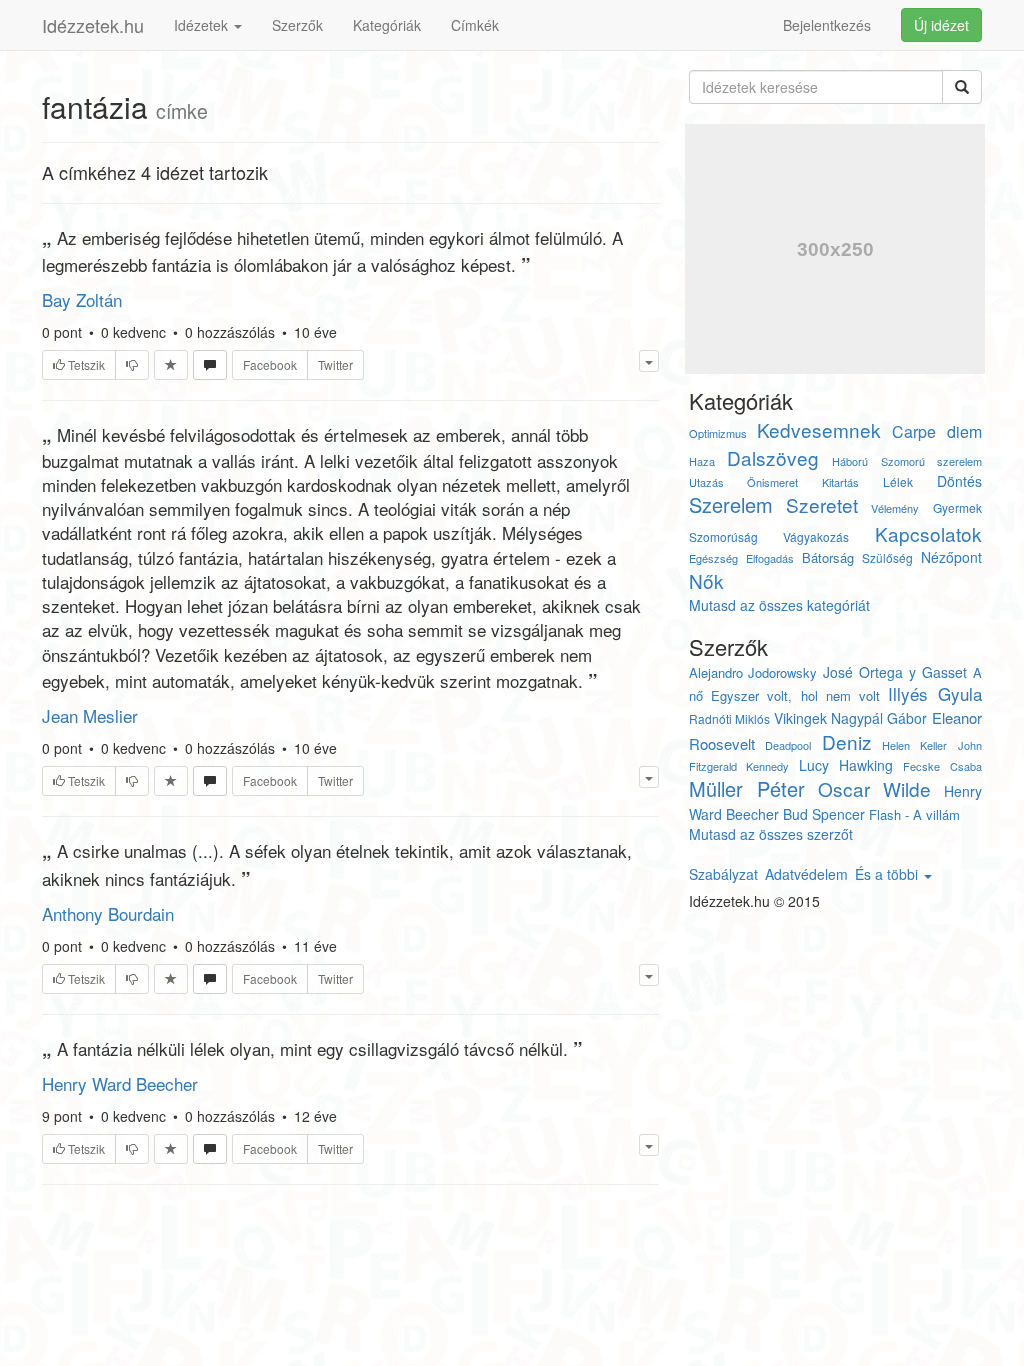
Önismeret (772, 482)
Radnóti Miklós (729, 718)
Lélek (898, 481)
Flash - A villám (914, 814)
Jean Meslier (90, 715)
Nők (706, 580)
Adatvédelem (806, 874)
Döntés (959, 481)
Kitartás (840, 482)
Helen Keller (914, 745)
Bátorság (828, 557)
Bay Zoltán (82, 299)
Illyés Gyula (934, 693)
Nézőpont (951, 557)
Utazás (706, 482)
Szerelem (731, 504)
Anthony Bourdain (108, 913)
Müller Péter (747, 788)
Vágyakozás (816, 536)
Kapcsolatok (928, 533)
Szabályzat (723, 874)
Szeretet (822, 504)
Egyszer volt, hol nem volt (795, 695)
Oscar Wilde (875, 788)
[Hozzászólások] (210, 365)
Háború (850, 461)
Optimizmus (718, 433)
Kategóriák (387, 25)
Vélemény (895, 508)
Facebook (270, 364)
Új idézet (941, 25)
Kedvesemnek (819, 429)
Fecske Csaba (942, 766)
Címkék (475, 25)
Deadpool (788, 745)
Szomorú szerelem (931, 461)
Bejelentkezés (827, 25)
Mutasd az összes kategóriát (779, 605)
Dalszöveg (773, 457)
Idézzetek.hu (93, 25)
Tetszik (85, 364)
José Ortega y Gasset (895, 672)
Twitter (335, 364)
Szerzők (297, 25)
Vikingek (800, 718)
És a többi (888, 874)
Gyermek (957, 507)
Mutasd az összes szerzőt (771, 834)
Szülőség (887, 557)
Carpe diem (937, 431)
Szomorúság (723, 536)
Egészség (713, 558)
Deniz (847, 741)
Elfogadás (770, 558)
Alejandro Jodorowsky (753, 672)
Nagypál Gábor (879, 718)
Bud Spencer (824, 814)
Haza (702, 461)
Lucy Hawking (846, 765)
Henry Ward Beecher (120, 1083)
